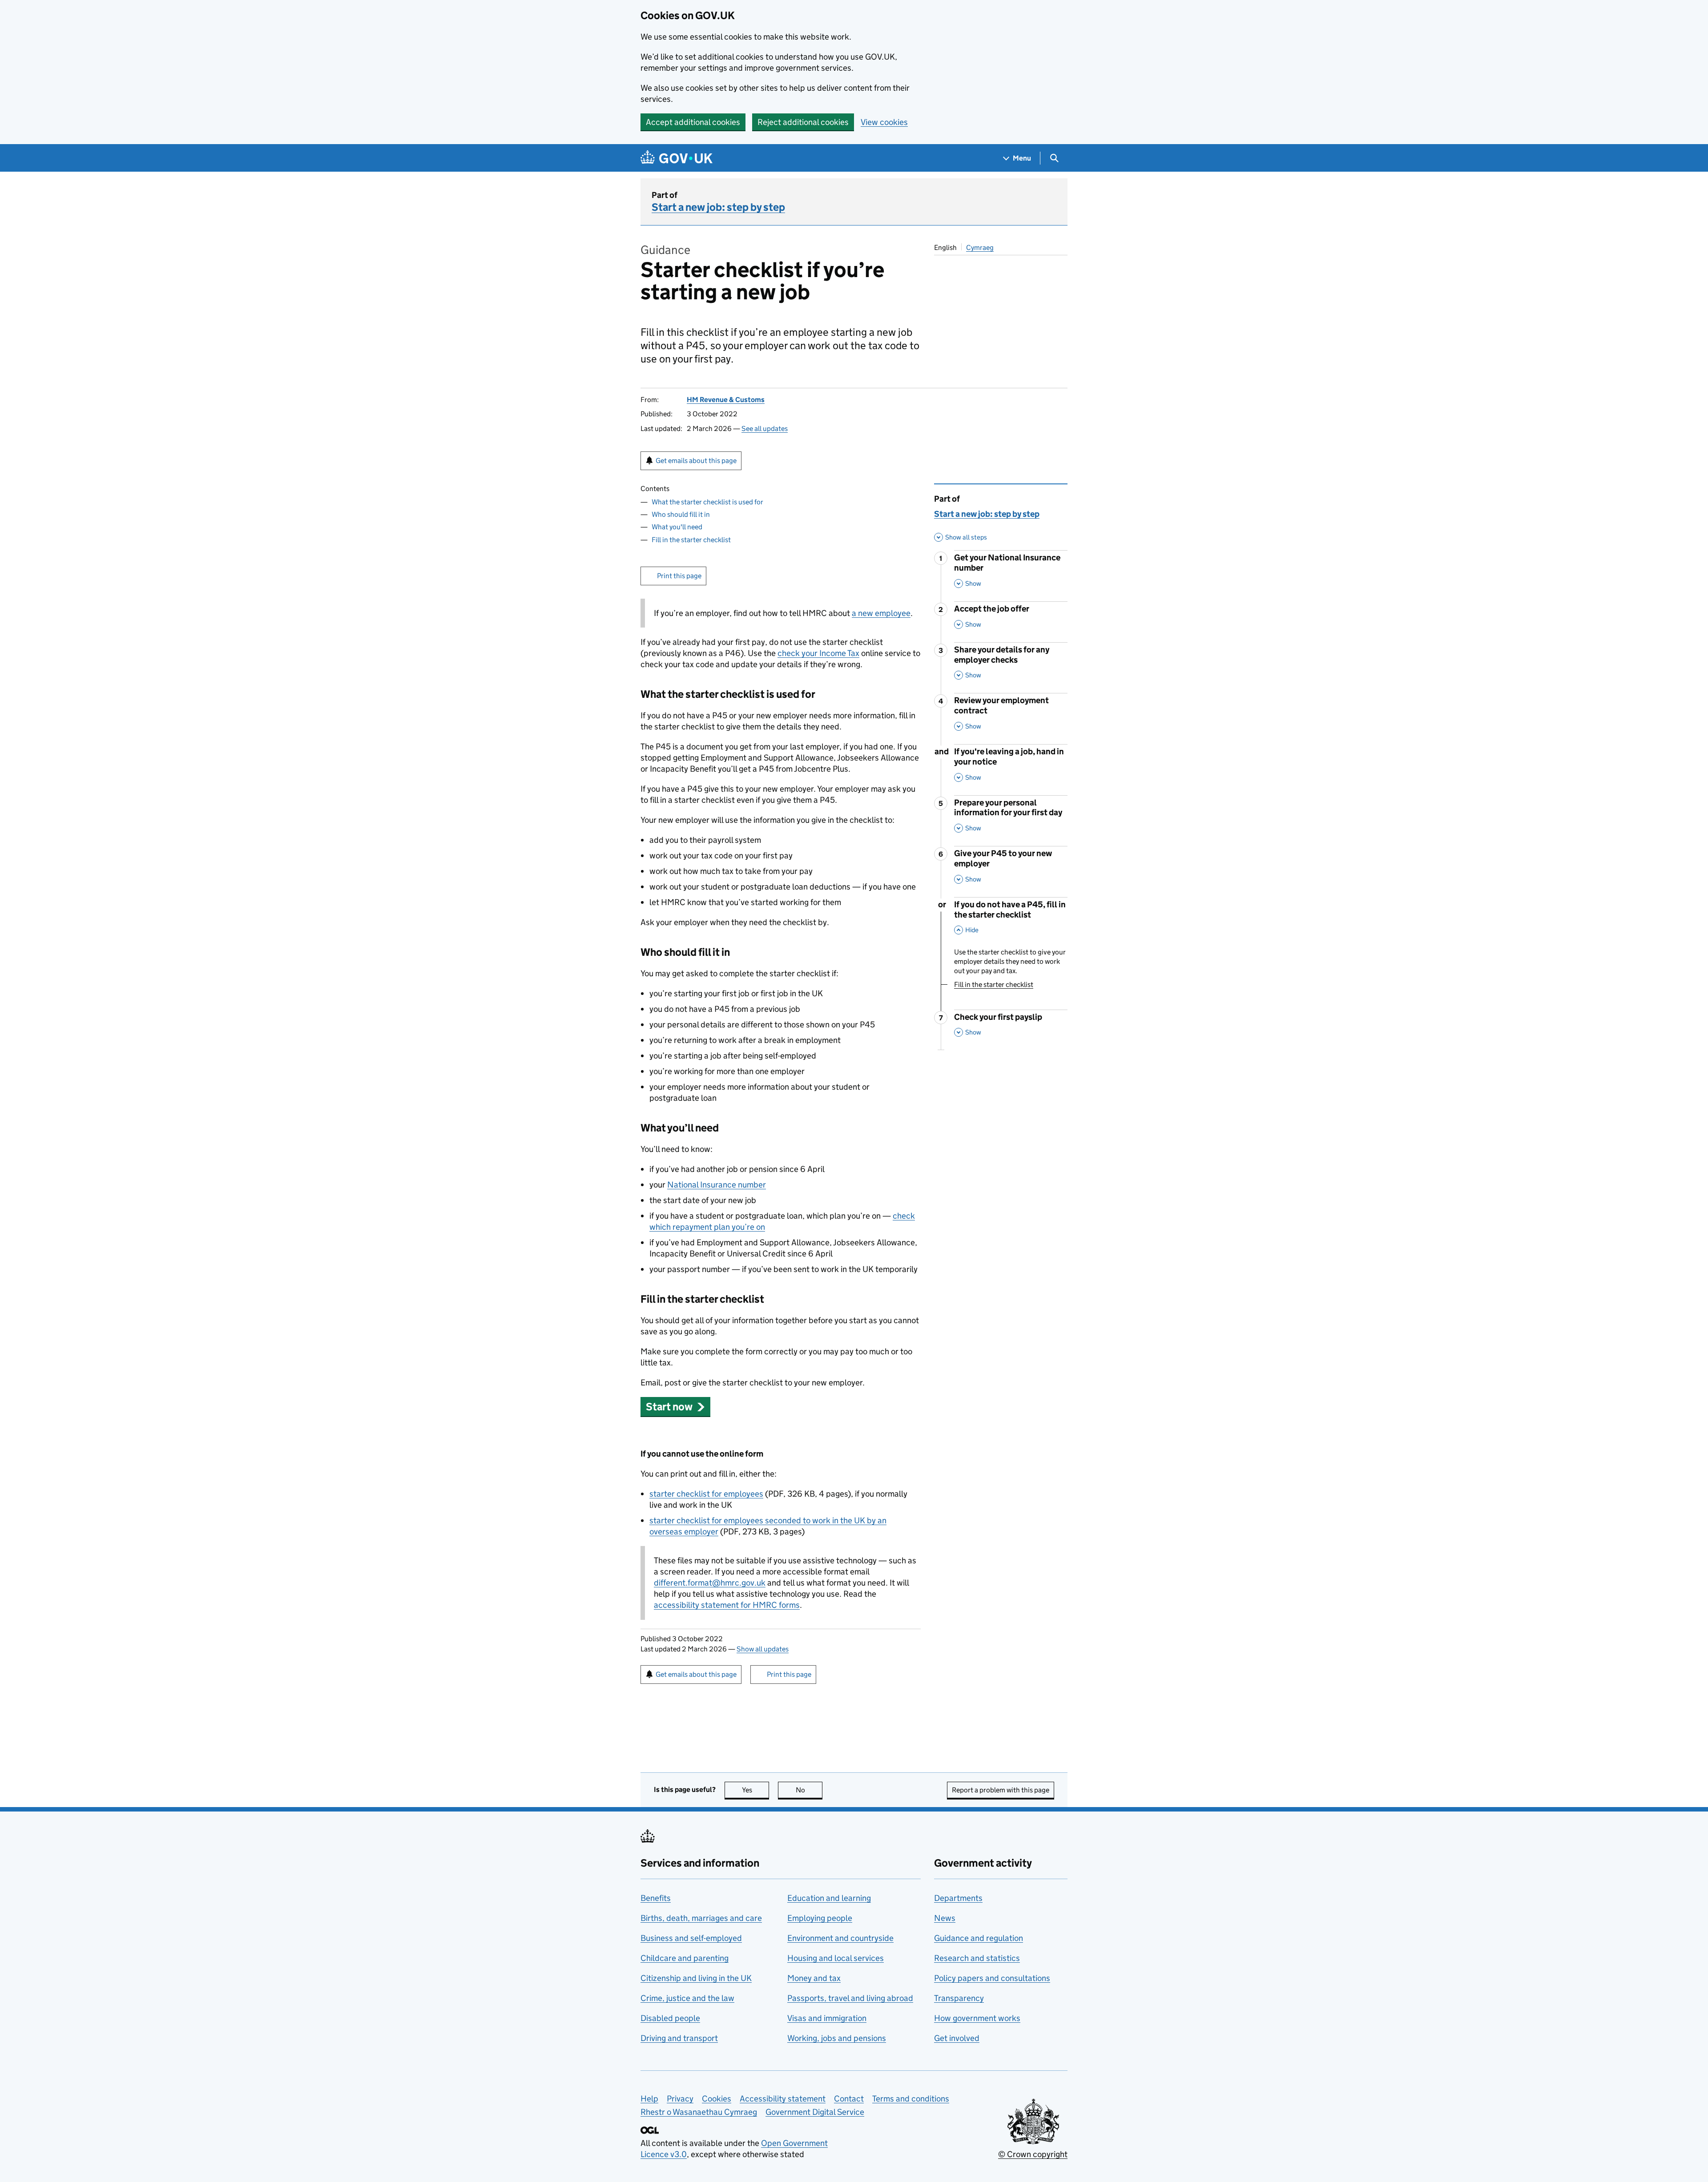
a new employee (881, 613)
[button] (675, 1407)
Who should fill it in (681, 514)
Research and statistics (977, 1958)
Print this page (679, 576)
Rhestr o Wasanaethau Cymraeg (699, 2112)
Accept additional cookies (693, 122)
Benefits (656, 1898)
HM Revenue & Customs (726, 400)
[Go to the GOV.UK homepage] (677, 158)
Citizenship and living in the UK (696, 1978)
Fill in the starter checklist (691, 540)
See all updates (765, 429)
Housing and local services (836, 1958)
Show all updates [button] (763, 1649)
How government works (977, 2018)
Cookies (717, 2099)
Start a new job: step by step (718, 207)
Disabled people (670, 2018)
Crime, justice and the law (687, 1998)
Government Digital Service (815, 2112)
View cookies (884, 122)
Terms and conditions (911, 2099)
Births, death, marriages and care (701, 1918)
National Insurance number (717, 1185)
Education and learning (829, 1898)
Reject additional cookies (803, 122)
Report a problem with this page (1001, 1790)
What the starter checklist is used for (707, 502)
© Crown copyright (1033, 2154)
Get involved (957, 2038)
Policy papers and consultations (992, 1978)
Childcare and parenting (685, 1958)
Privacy (680, 2099)
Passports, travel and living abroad (850, 1998)
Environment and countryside (840, 1938)
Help (649, 2099)
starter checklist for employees (706, 1494)
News (945, 1918)
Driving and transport (679, 2038)
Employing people (820, 1918)
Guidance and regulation (979, 1938)
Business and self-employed (691, 1938)
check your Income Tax (818, 653)
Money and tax (814, 1978)
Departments (958, 1898)
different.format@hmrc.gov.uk (710, 1583)
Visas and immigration (827, 2018)
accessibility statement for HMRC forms (727, 1605)
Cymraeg (980, 248)
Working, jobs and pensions (837, 2038)
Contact (849, 2099)
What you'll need (677, 527)
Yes (755, 1790)
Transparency (959, 1998)
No (809, 1790)
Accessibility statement (783, 2099)
